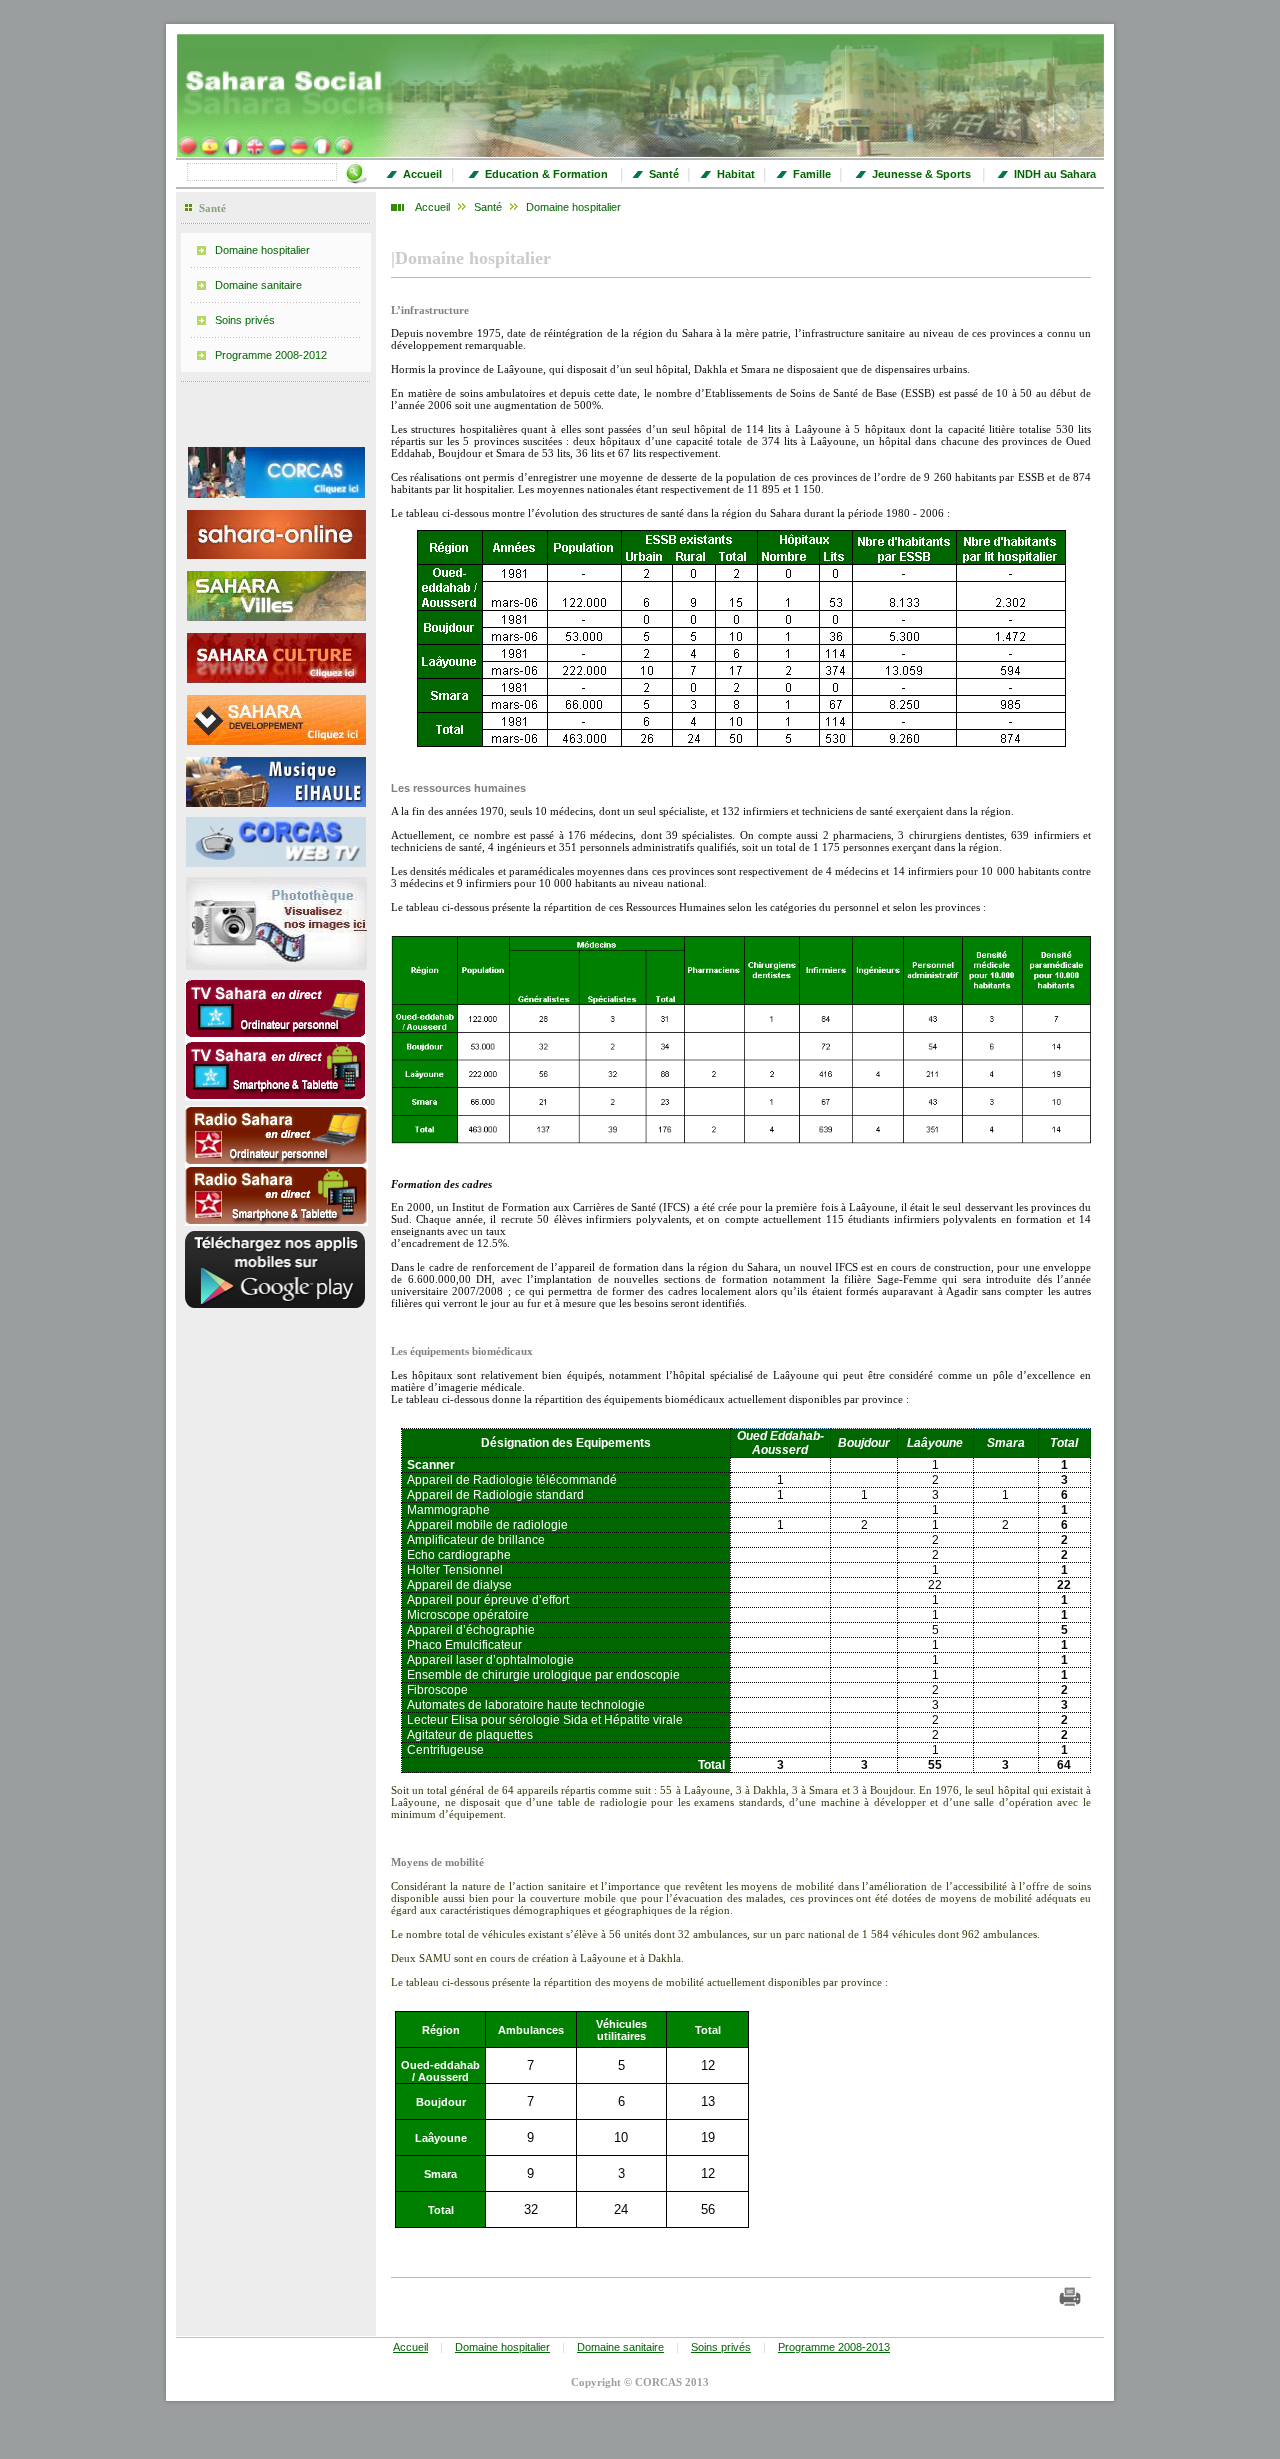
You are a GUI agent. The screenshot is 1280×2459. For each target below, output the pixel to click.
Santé (488, 207)
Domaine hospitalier (573, 207)
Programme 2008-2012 (271, 355)
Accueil (432, 207)
